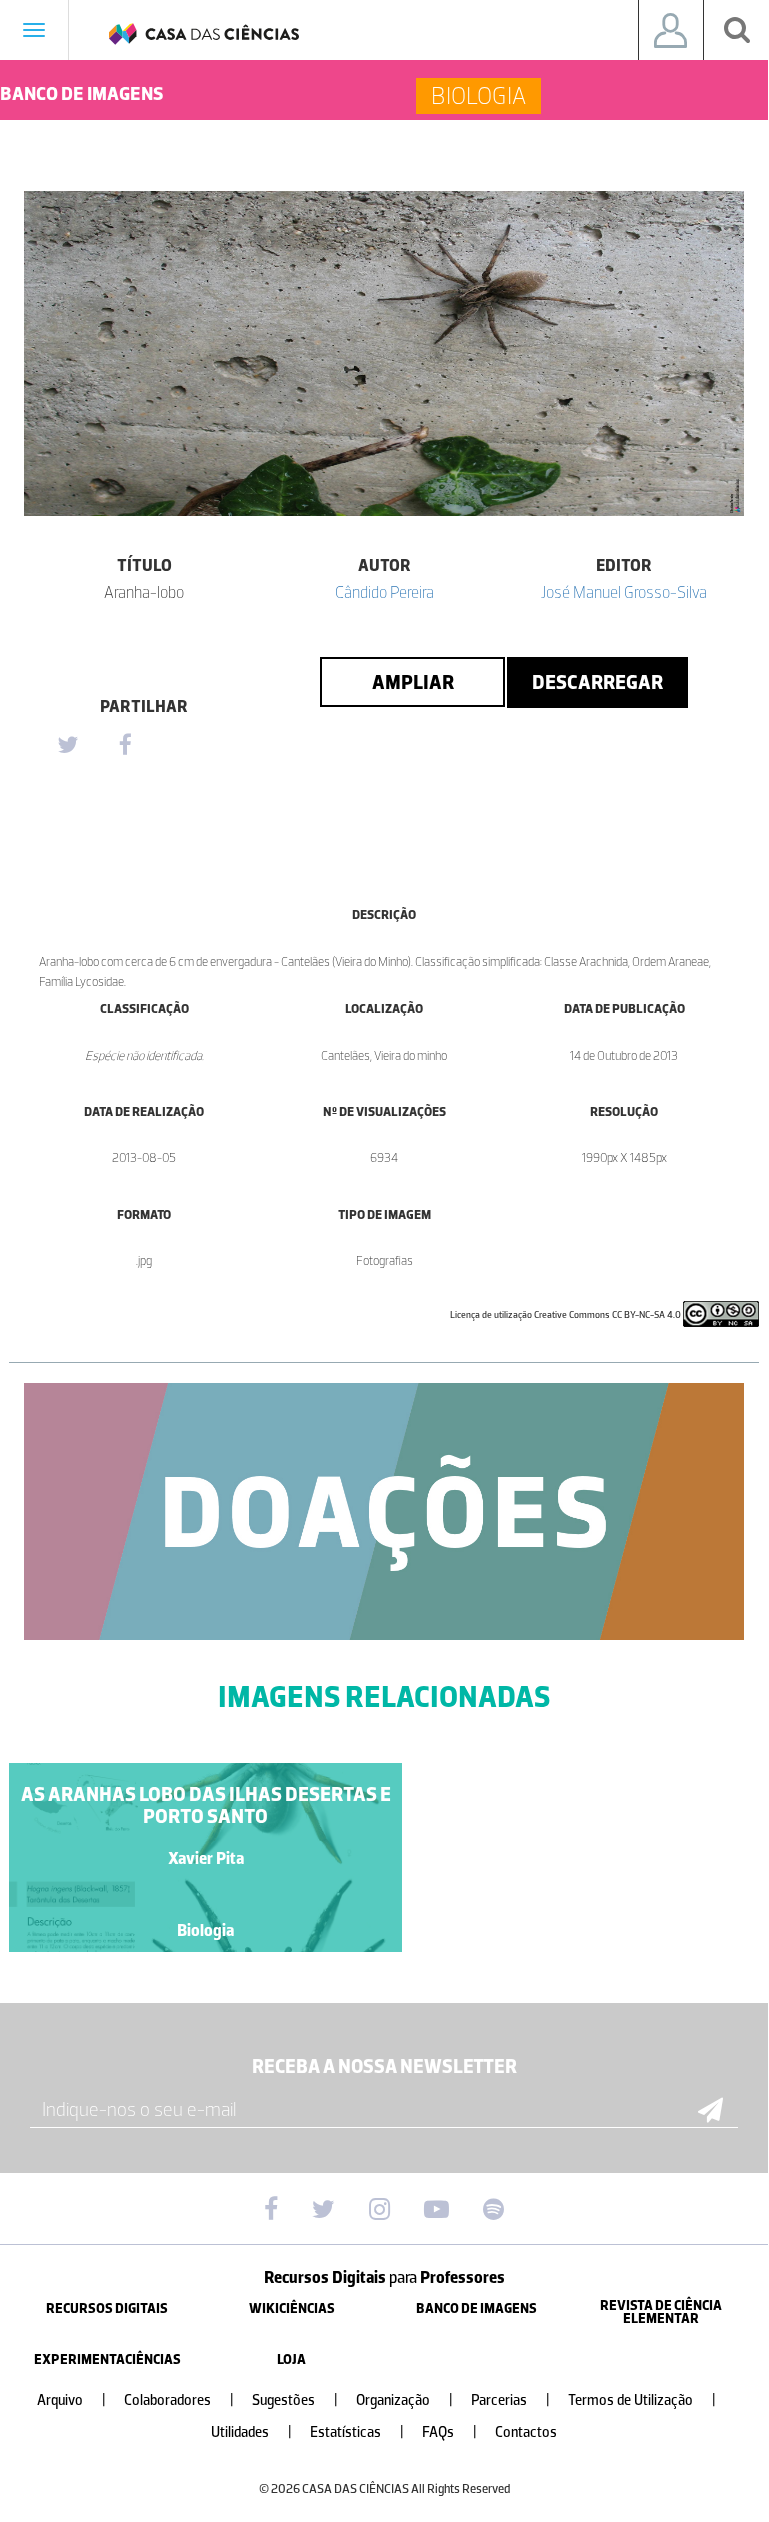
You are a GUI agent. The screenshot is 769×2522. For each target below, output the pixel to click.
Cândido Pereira (384, 592)
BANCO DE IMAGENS (476, 2308)
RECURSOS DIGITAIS (107, 2308)
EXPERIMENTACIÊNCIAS (107, 2359)
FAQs (449, 2432)
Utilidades (251, 2432)
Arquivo (71, 2400)
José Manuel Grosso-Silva (624, 592)
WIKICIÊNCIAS (292, 2308)
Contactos (526, 2432)
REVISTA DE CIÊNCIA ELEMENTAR (661, 2312)
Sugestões (295, 2400)
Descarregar (597, 682)
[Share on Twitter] (67, 746)
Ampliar (413, 682)
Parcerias (510, 2400)
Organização (404, 2400)
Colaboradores (179, 2400)
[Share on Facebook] (125, 746)
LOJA (291, 2359)
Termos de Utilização (642, 2400)
